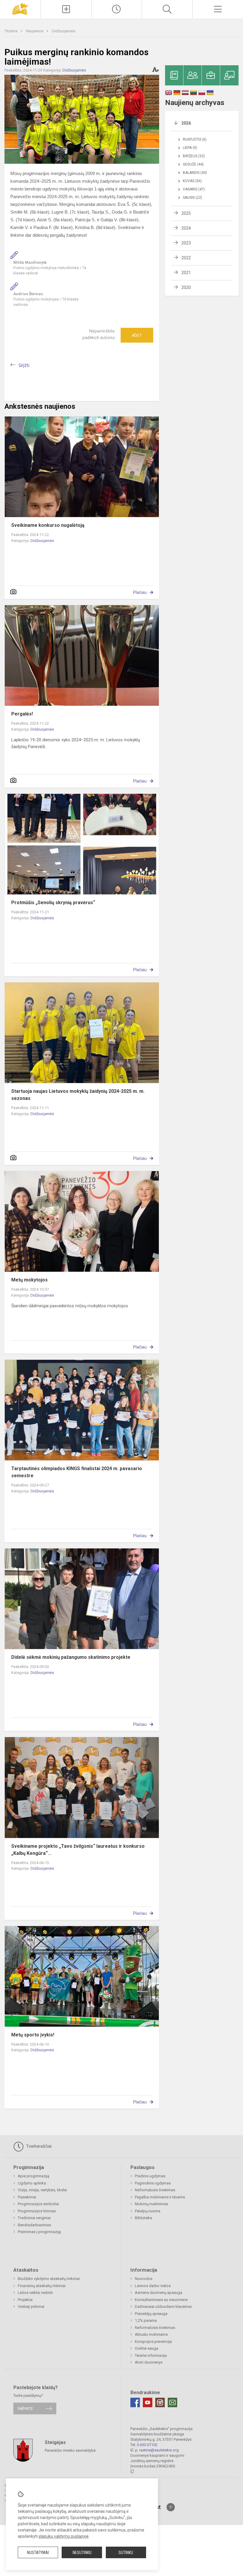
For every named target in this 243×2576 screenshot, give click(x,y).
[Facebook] (135, 2402)
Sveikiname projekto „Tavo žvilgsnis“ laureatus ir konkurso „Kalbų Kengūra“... (78, 1850)
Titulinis (11, 31)
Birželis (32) (194, 156)
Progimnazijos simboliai (38, 2204)
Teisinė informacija (151, 2355)
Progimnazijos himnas (37, 2211)
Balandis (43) (195, 173)
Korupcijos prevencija (153, 2342)
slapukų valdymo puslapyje (64, 2536)
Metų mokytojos (29, 1280)
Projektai (25, 2300)
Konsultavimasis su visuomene (161, 2300)
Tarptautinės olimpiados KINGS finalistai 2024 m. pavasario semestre (77, 1472)
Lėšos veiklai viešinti (35, 2293)
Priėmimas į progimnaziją (39, 2232)
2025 (186, 213)
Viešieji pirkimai (31, 2307)
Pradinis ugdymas (150, 2176)
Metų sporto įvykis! (33, 2035)
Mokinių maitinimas (151, 2204)
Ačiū (137, 335)
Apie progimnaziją (33, 2176)
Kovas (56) (192, 181)
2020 (186, 287)
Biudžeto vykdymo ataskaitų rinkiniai (49, 2279)
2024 (186, 228)
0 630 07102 (147, 2445)
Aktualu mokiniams (151, 2334)
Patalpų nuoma (148, 2211)
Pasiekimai (27, 2197)
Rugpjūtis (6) (195, 139)
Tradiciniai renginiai (34, 2218)
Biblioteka (143, 2218)
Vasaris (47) (194, 189)
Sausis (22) (192, 198)
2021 (186, 273)
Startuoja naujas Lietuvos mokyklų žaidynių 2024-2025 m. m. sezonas (78, 1095)
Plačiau (140, 592)
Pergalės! (22, 714)
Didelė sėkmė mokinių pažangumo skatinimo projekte (71, 1657)
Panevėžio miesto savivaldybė (70, 2450)
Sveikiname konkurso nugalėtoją (48, 525)
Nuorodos (144, 2279)
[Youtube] (148, 2402)
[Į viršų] (171, 2507)
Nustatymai (38, 2553)
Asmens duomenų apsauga (159, 2293)
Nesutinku (82, 2553)
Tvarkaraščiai (38, 2146)
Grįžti (24, 365)
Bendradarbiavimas (34, 2225)
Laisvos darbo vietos (153, 2286)
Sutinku (126, 2553)
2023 (186, 243)
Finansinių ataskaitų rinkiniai (42, 2286)
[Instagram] (160, 2402)
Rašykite (25, 2409)
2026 (186, 123)
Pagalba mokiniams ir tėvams (160, 2197)
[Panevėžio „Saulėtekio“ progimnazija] (20, 8)
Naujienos (35, 31)
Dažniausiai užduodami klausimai (163, 2307)
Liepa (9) (190, 148)
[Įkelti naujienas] (66, 9)
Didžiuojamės (64, 31)
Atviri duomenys (149, 2362)
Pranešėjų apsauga (151, 2314)
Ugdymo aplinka (32, 2183)
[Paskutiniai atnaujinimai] (117, 9)
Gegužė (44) (193, 164)
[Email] (172, 2402)
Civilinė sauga (147, 2348)
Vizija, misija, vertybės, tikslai (42, 2190)
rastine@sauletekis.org (159, 2450)
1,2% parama (146, 2320)
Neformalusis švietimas (155, 2190)
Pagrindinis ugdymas (153, 2183)
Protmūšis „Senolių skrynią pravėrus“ (53, 903)
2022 (186, 258)
